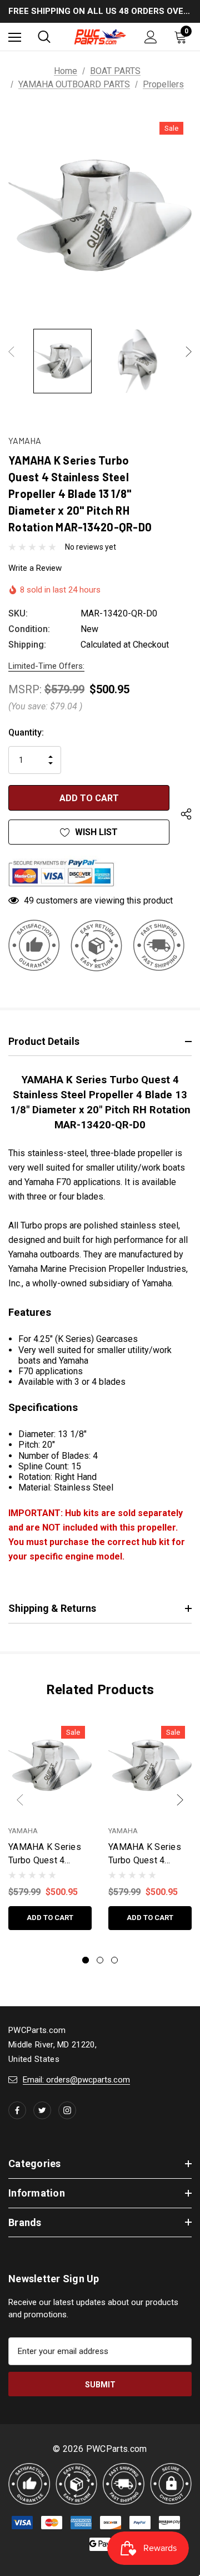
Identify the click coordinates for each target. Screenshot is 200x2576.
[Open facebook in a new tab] (17, 2110)
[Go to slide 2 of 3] (100, 1960)
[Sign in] (151, 37)
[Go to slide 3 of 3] (114, 1960)
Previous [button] (11, 351)
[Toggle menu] (15, 37)
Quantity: (26, 732)
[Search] (44, 37)
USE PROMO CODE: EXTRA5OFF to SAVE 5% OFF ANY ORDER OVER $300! (100, 12)
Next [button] (189, 351)
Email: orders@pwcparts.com (76, 2080)
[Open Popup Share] (186, 814)
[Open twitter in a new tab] (42, 2110)
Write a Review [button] (35, 568)
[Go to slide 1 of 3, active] (86, 1960)
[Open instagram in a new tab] (67, 2110)
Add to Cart (50, 1918)
